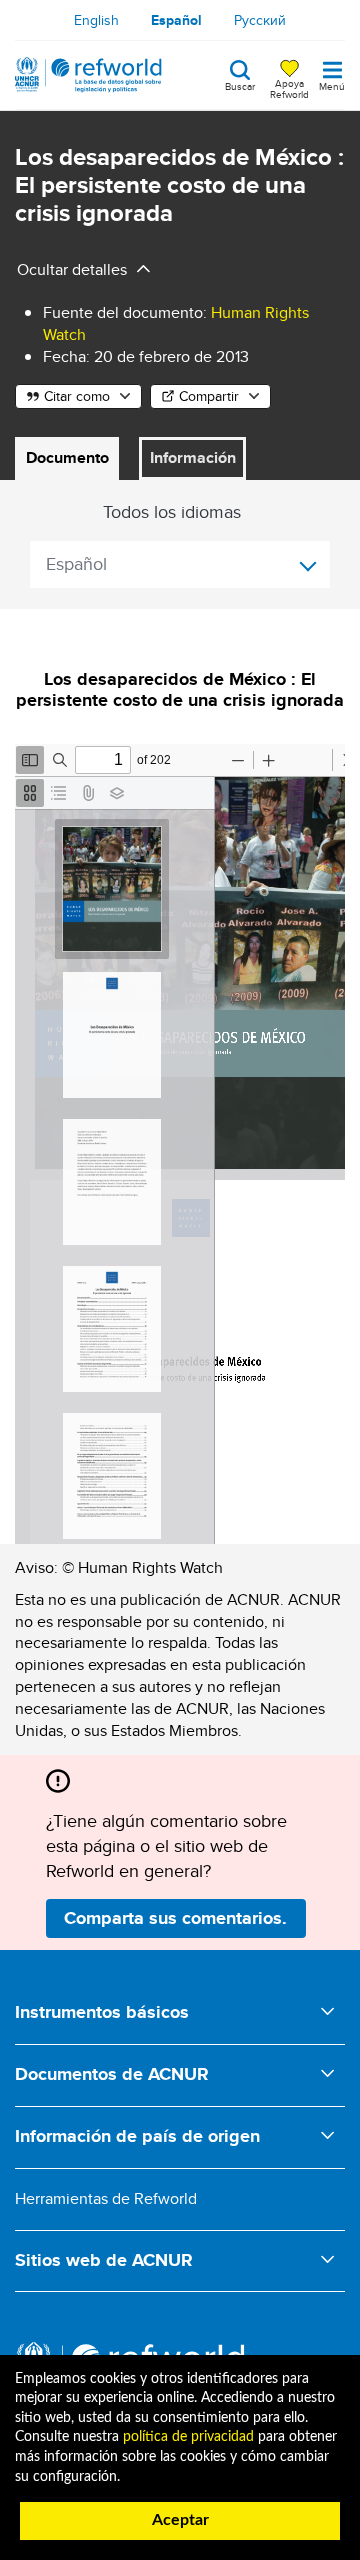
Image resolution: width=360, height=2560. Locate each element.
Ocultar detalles (72, 269)
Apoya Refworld (289, 88)
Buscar (240, 85)
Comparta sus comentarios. (175, 1918)
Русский (260, 20)
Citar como (77, 396)
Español (176, 20)
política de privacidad (188, 2437)
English (96, 20)
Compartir (209, 396)
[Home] (88, 75)
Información (193, 457)
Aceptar (180, 2520)
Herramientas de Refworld (106, 2198)
